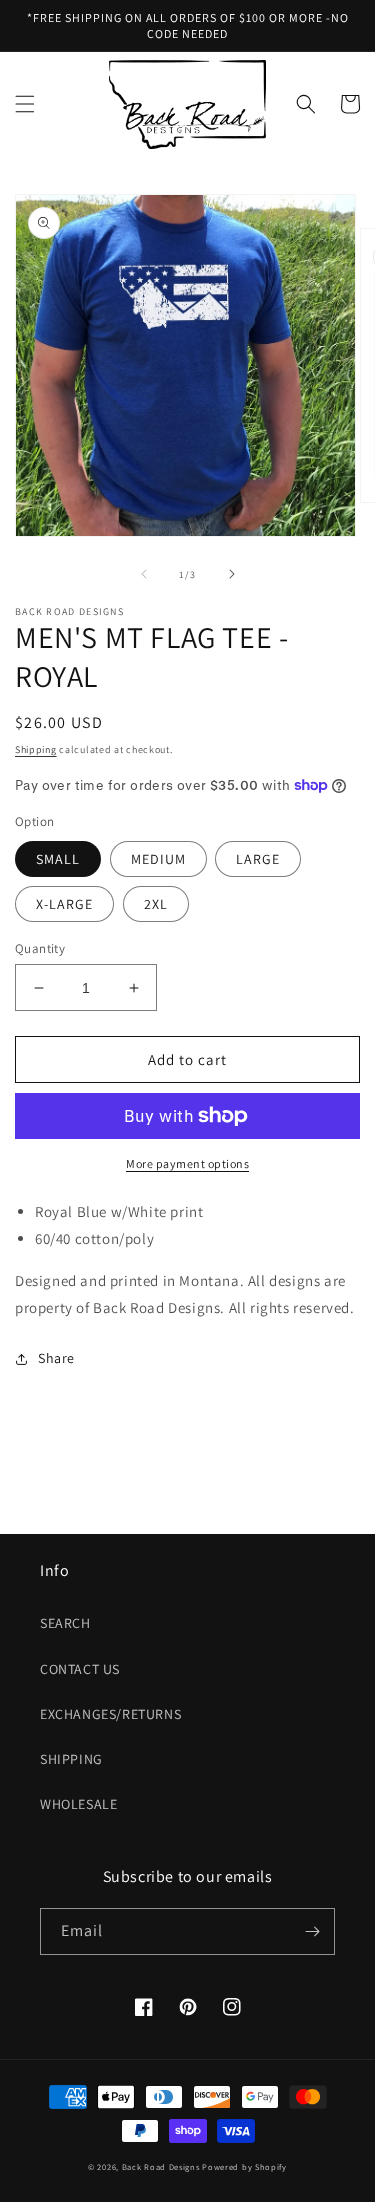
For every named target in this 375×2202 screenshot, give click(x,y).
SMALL (58, 859)
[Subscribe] (312, 1931)
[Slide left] (144, 574)
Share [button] (56, 1358)
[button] (25, 104)
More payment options (187, 1163)
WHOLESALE (78, 1804)
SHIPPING (71, 1759)
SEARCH (65, 1623)
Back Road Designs (161, 2166)
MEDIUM (158, 859)
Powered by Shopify (244, 2166)
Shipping (36, 749)
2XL (156, 904)
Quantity (40, 948)
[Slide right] (232, 574)
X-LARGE (64, 904)
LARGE (258, 859)
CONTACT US (80, 1669)
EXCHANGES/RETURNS (110, 1714)
